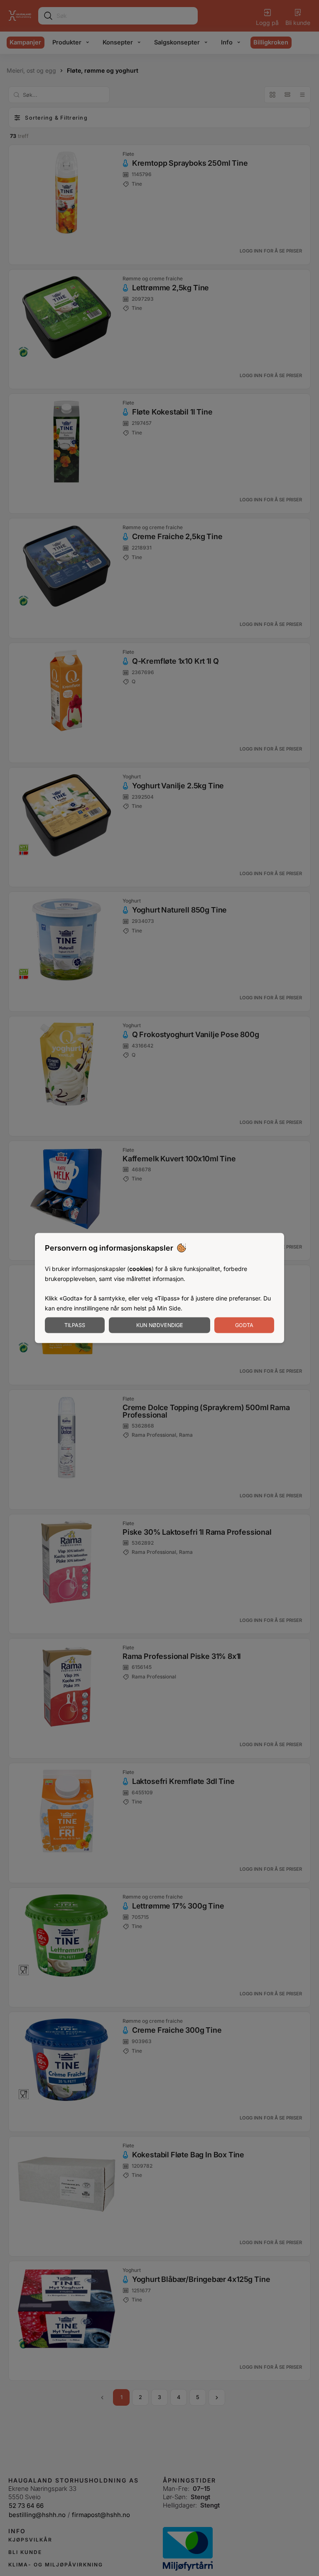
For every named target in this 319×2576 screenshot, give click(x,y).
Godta (244, 1325)
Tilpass (75, 1325)
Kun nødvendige (160, 1325)
